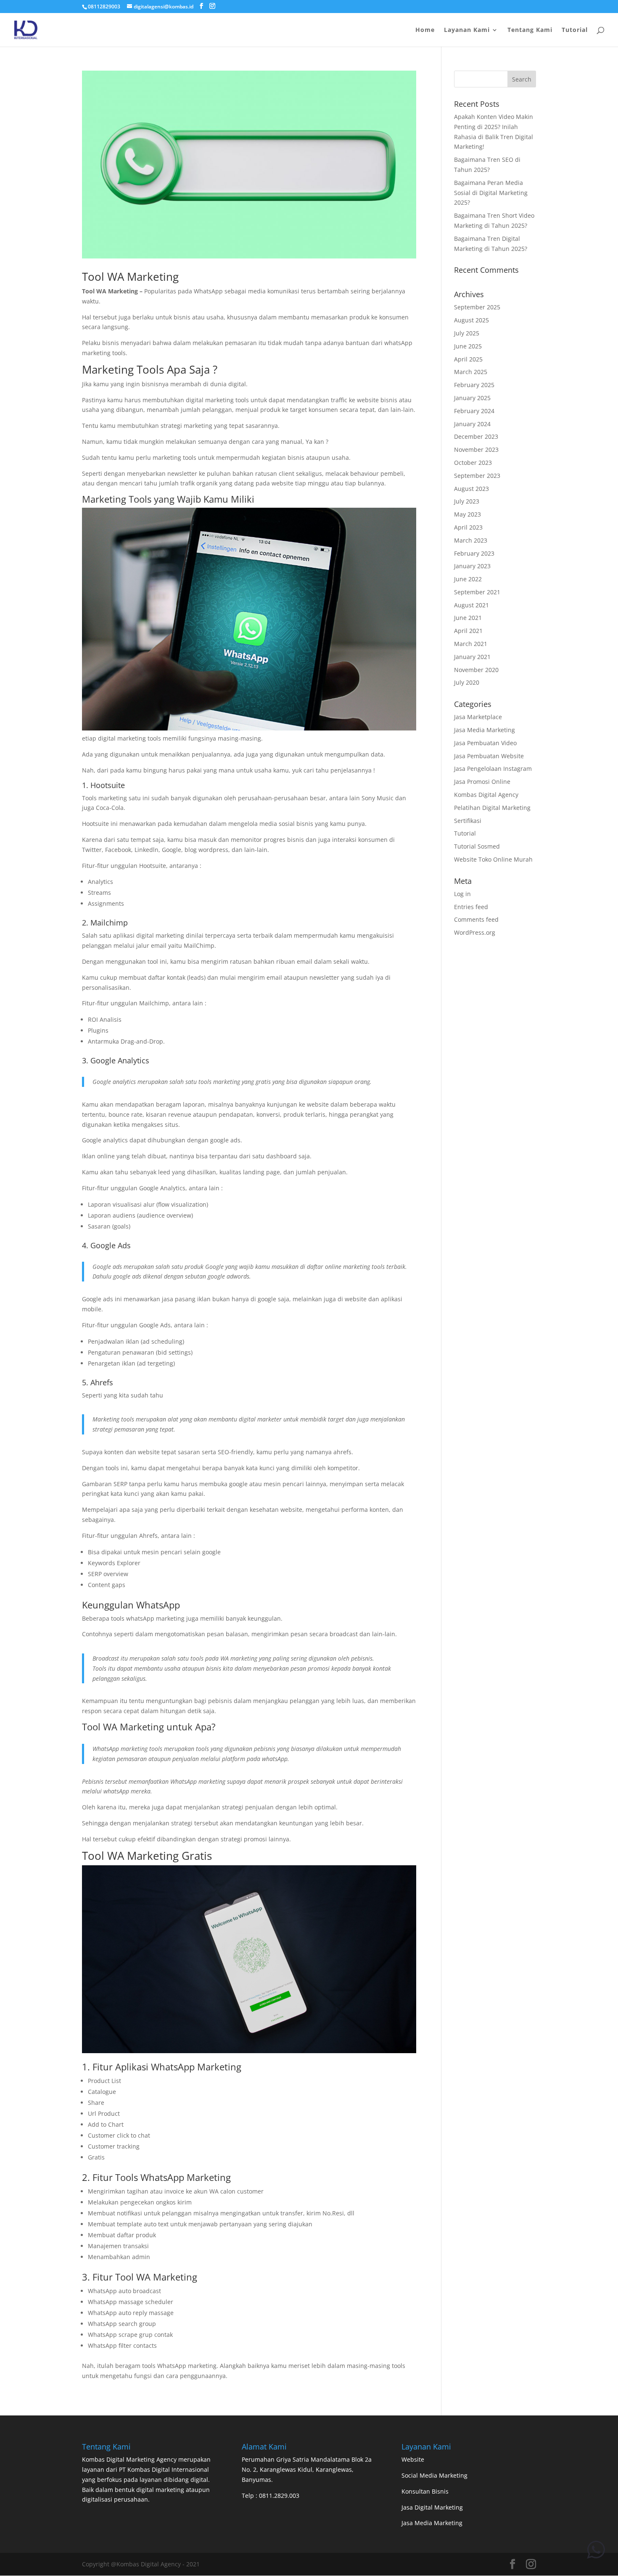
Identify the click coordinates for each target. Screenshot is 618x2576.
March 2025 (471, 372)
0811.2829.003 (279, 2496)
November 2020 (476, 670)
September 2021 (477, 592)
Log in (462, 894)
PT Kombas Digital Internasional (164, 2469)
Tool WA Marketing (130, 277)
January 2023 (472, 566)
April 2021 (468, 631)
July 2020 (467, 682)
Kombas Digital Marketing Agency (129, 2459)
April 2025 (468, 359)
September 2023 (477, 476)
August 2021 (471, 605)
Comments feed (476, 919)
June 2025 (468, 346)
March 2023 (471, 540)
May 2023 (467, 514)
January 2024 (472, 424)
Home (425, 30)
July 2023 (467, 501)
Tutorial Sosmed (477, 846)
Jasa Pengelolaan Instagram (493, 769)
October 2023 (473, 463)
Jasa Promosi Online (482, 782)
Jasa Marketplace (478, 717)
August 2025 (471, 320)
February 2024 (474, 411)
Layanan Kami (467, 30)
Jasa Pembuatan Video (485, 743)
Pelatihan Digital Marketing (492, 808)
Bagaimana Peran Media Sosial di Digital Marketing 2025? (491, 193)
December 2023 (476, 436)
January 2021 (472, 657)
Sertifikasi (468, 821)
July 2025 (467, 333)
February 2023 (474, 553)
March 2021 (471, 644)
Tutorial (575, 30)
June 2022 (468, 579)
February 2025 (474, 385)
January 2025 (472, 398)
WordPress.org (475, 932)
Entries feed (471, 907)
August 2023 (471, 489)
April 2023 (468, 527)
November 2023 (476, 450)
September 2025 (477, 307)
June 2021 (468, 618)
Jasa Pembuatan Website (489, 756)
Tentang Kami (530, 30)
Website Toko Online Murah (493, 859)
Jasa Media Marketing (485, 730)
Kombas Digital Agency (486, 795)
